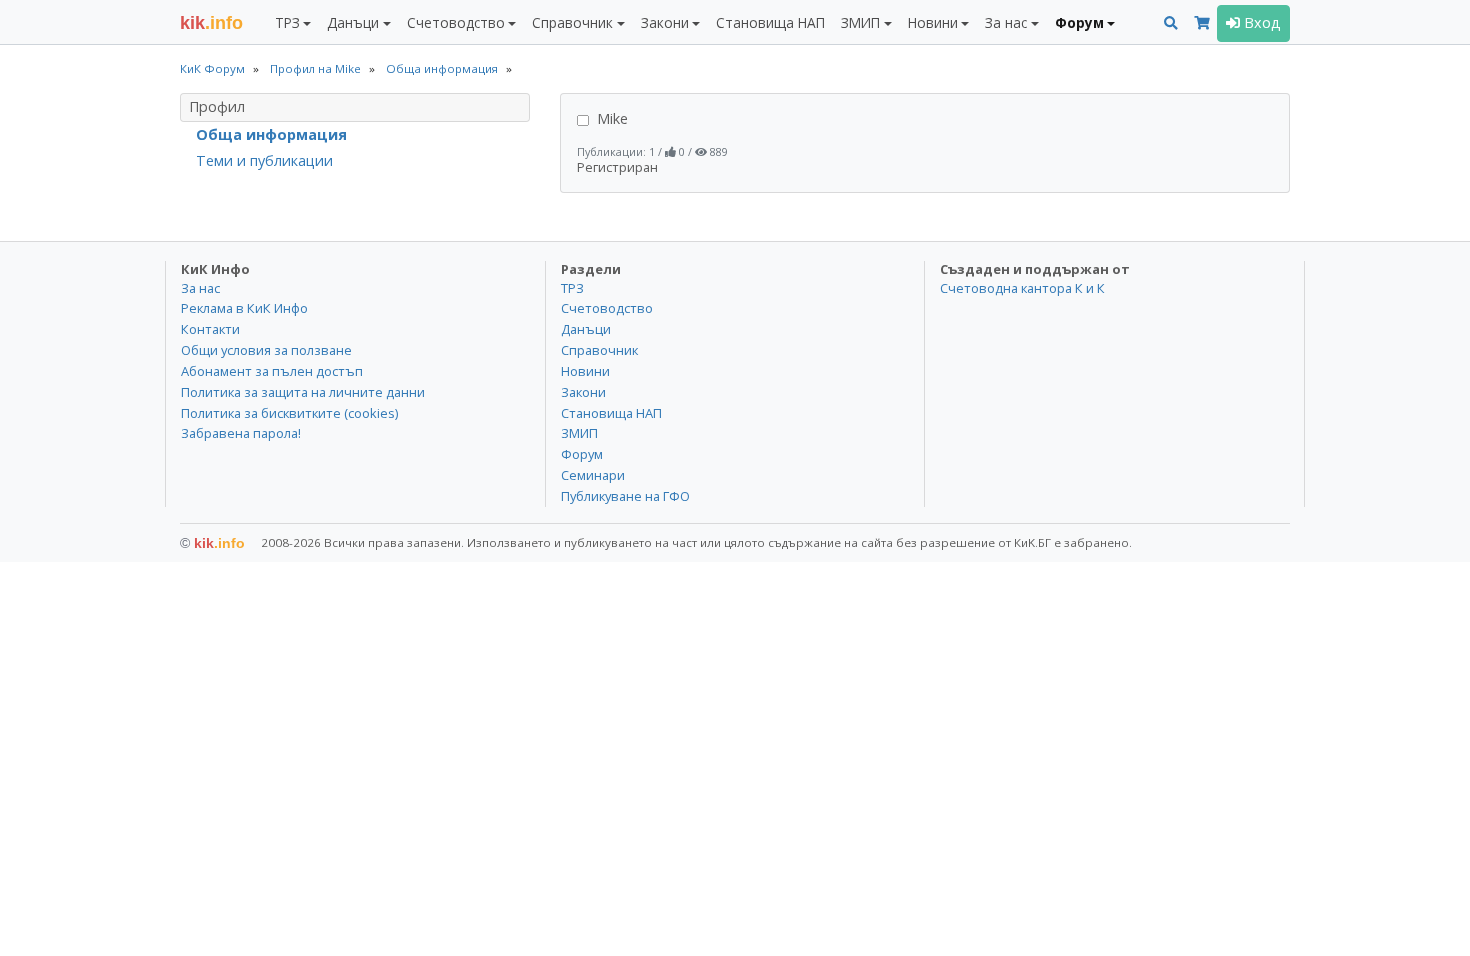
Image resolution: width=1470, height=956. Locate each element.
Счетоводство (607, 308)
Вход (1260, 22)
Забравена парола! (241, 433)
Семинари (593, 475)
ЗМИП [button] (860, 22)
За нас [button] (1006, 22)
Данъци (586, 329)
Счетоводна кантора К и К (1022, 288)
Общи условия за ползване (266, 350)
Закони (583, 392)
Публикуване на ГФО (625, 496)
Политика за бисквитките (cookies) (289, 413)
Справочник (599, 350)
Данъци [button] (353, 22)
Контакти (210, 329)
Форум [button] (1079, 22)
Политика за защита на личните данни (303, 392)
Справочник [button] (572, 22)
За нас (200, 288)
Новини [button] (933, 22)
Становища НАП (770, 22)
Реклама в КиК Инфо (244, 308)
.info (211, 23)
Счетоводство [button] (456, 22)
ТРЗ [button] (287, 22)
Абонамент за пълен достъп (272, 371)
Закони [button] (665, 22)
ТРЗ (572, 288)
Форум (582, 454)
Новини (585, 371)
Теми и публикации (264, 160)
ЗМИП (579, 433)
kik (212, 543)
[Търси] (1171, 23)
